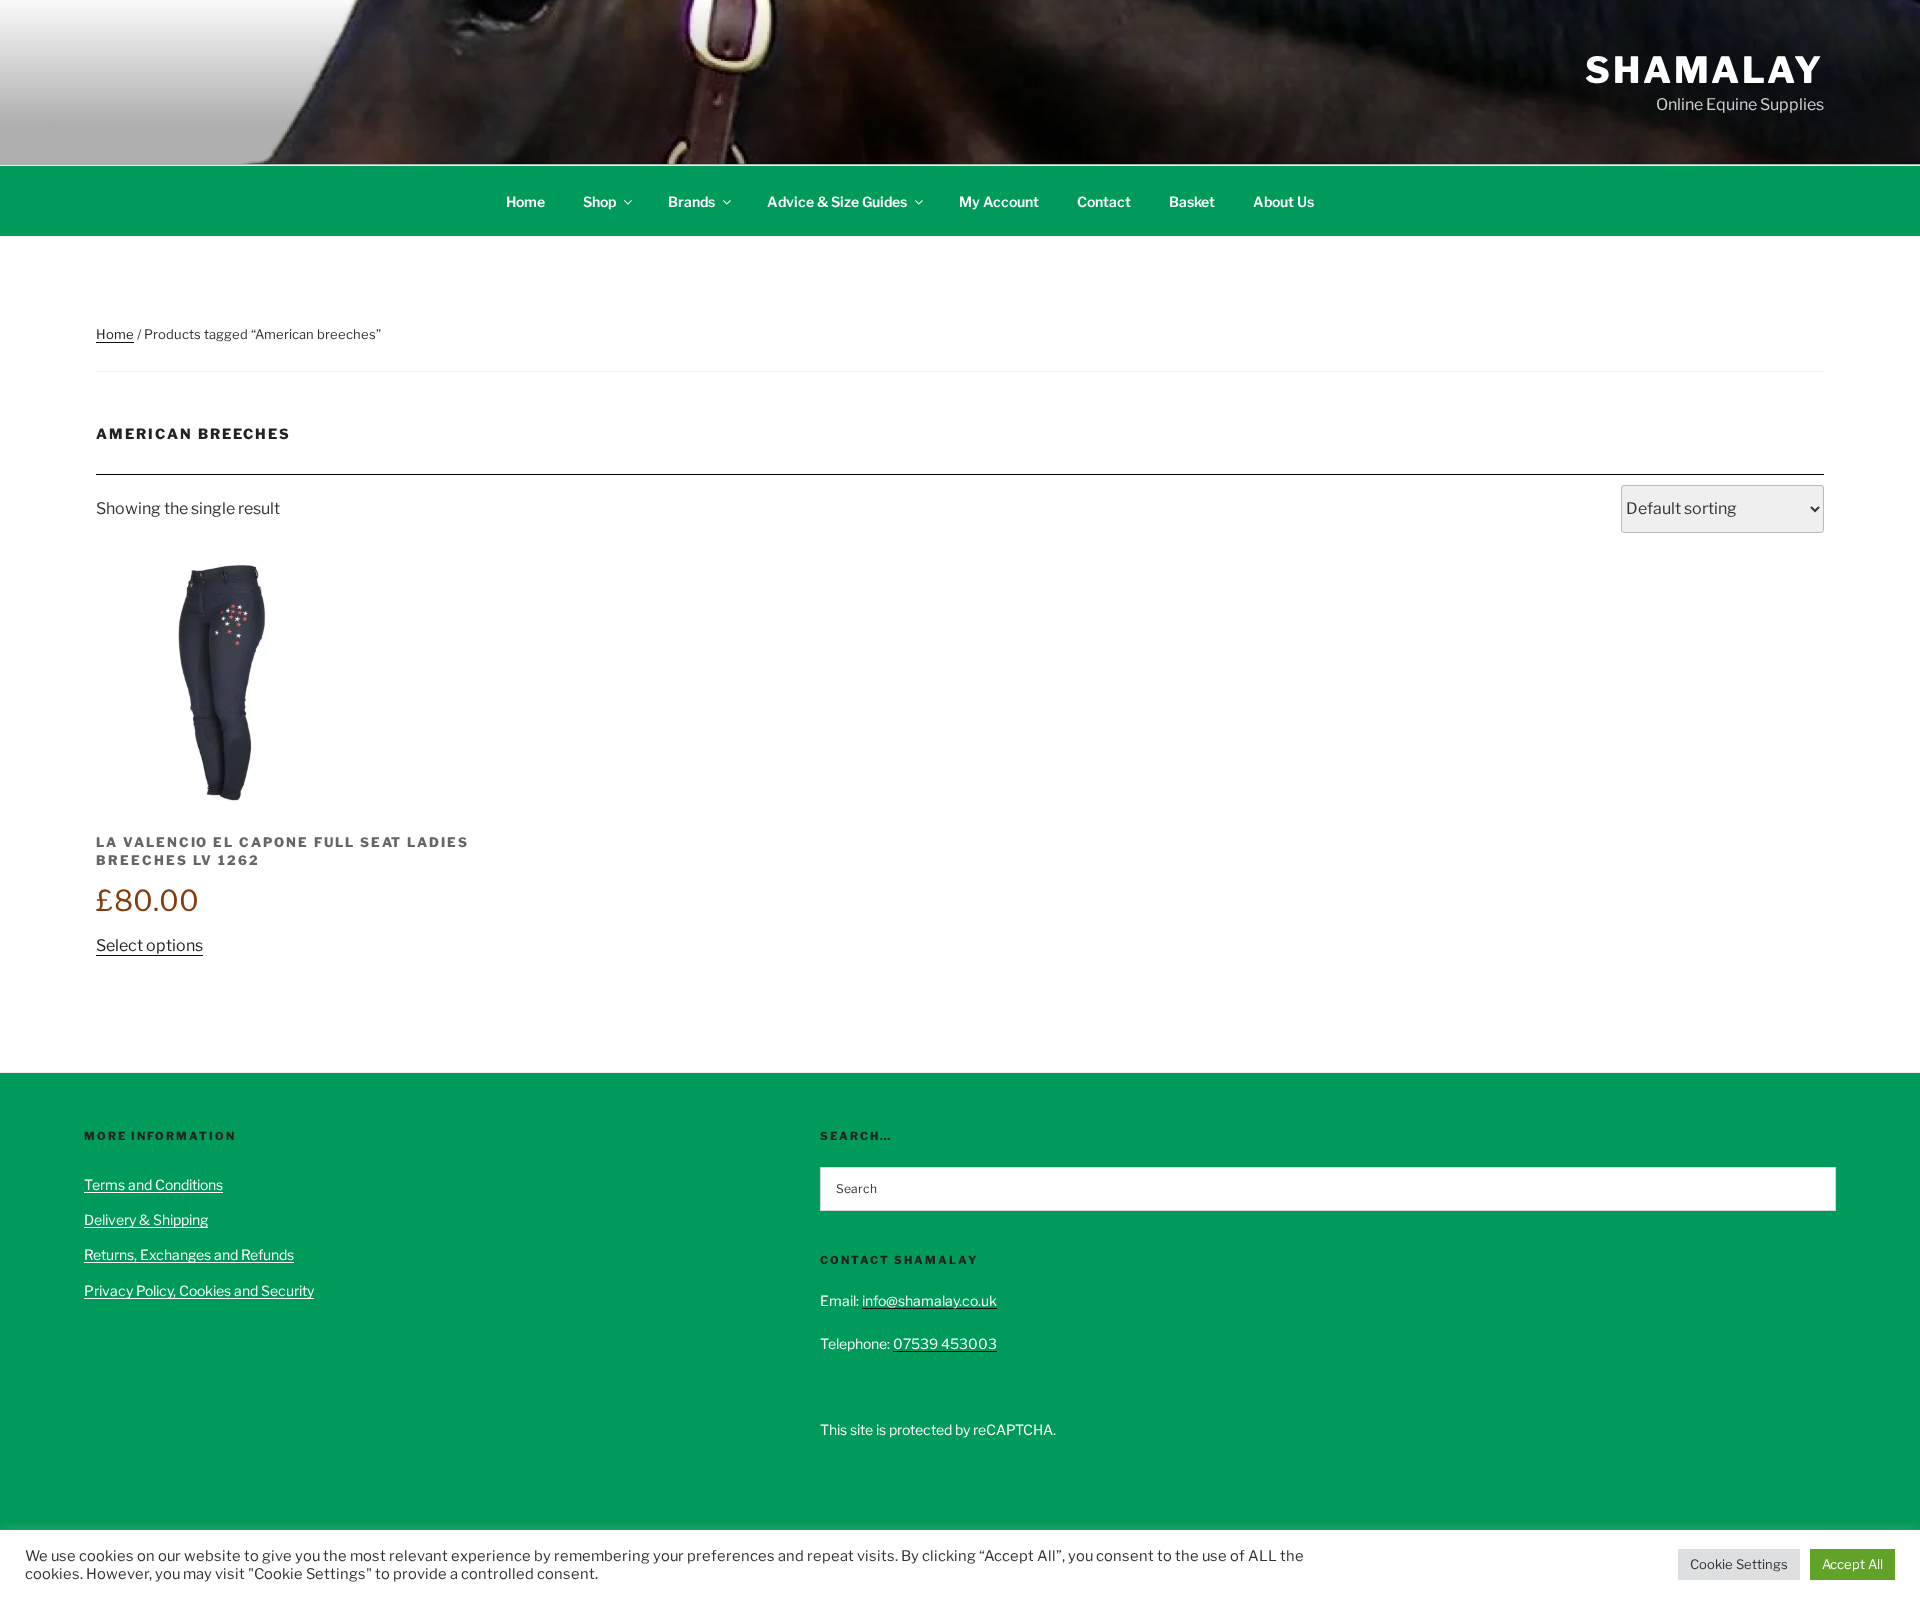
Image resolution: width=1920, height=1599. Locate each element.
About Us (1283, 201)
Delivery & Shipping (146, 1219)
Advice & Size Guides (837, 201)
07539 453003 (945, 1343)
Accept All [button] (1852, 1564)
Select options (149, 945)
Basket (1192, 201)
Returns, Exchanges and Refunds (189, 1254)
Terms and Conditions (153, 1184)
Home (525, 201)
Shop (599, 201)
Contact (1104, 201)
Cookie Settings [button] (1739, 1564)
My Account (999, 201)
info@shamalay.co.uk (929, 1300)
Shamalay (1704, 70)
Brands (691, 201)
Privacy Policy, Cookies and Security (199, 1290)
